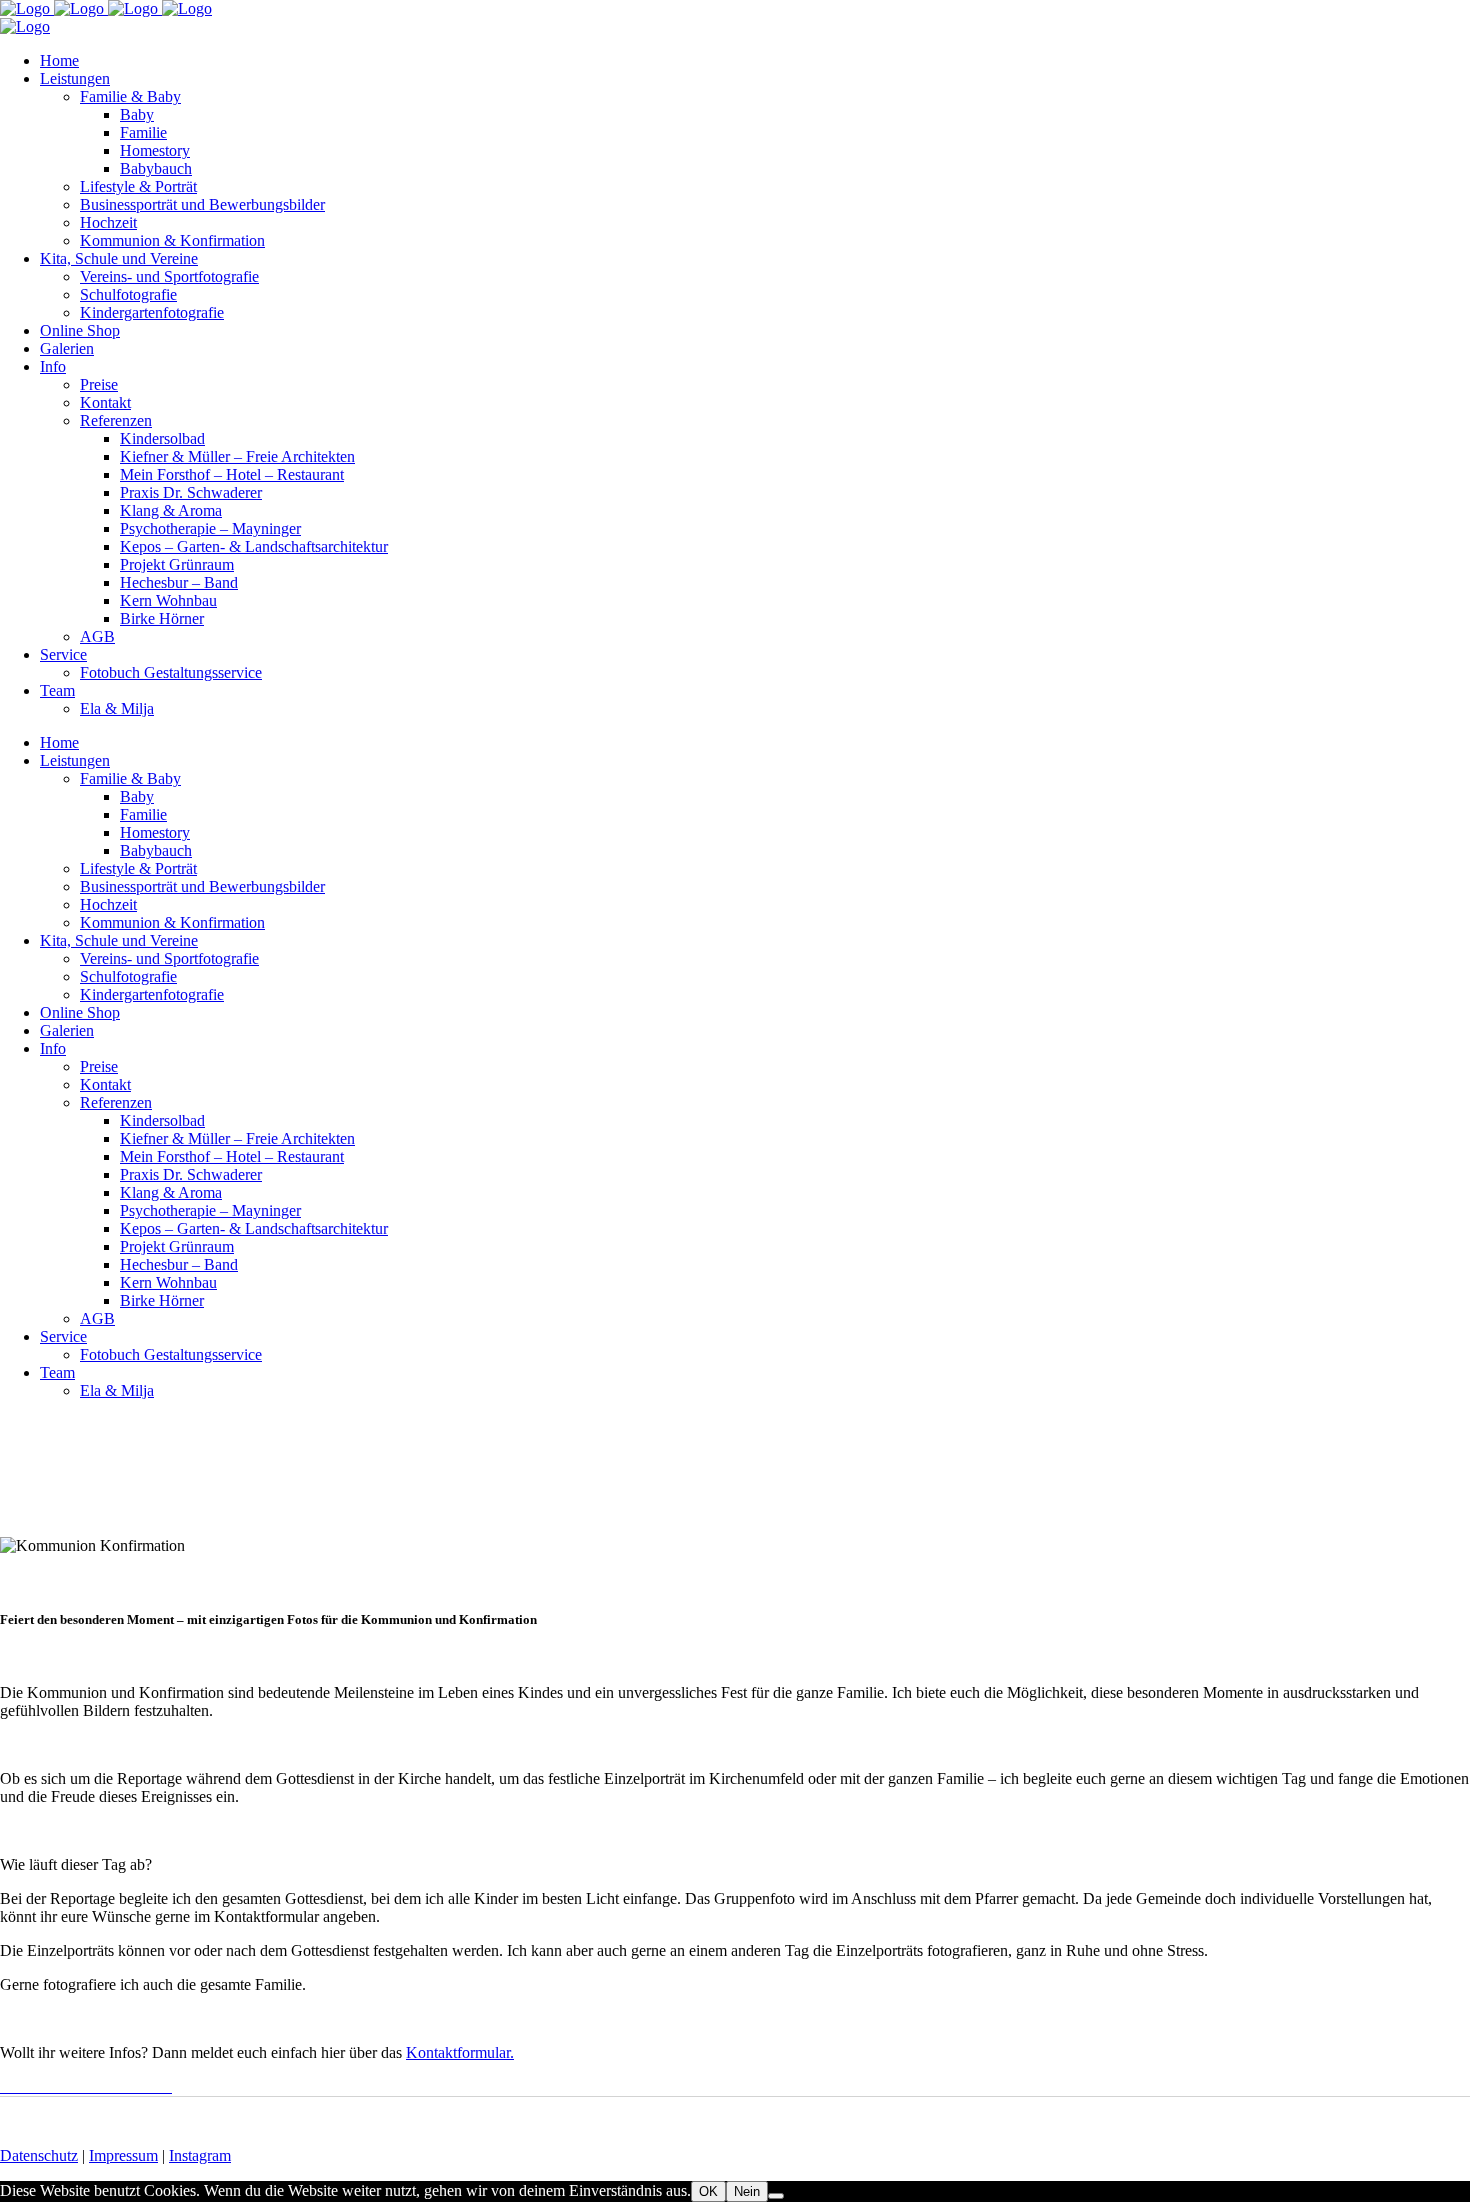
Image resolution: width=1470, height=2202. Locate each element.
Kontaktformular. (460, 2052)
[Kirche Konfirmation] (14, 2086)
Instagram (200, 2155)
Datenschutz (39, 2155)
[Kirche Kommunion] (6, 2086)
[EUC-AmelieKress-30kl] (2, 2086)
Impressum (123, 2155)
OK (708, 2191)
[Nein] (776, 2196)
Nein (747, 2191)
